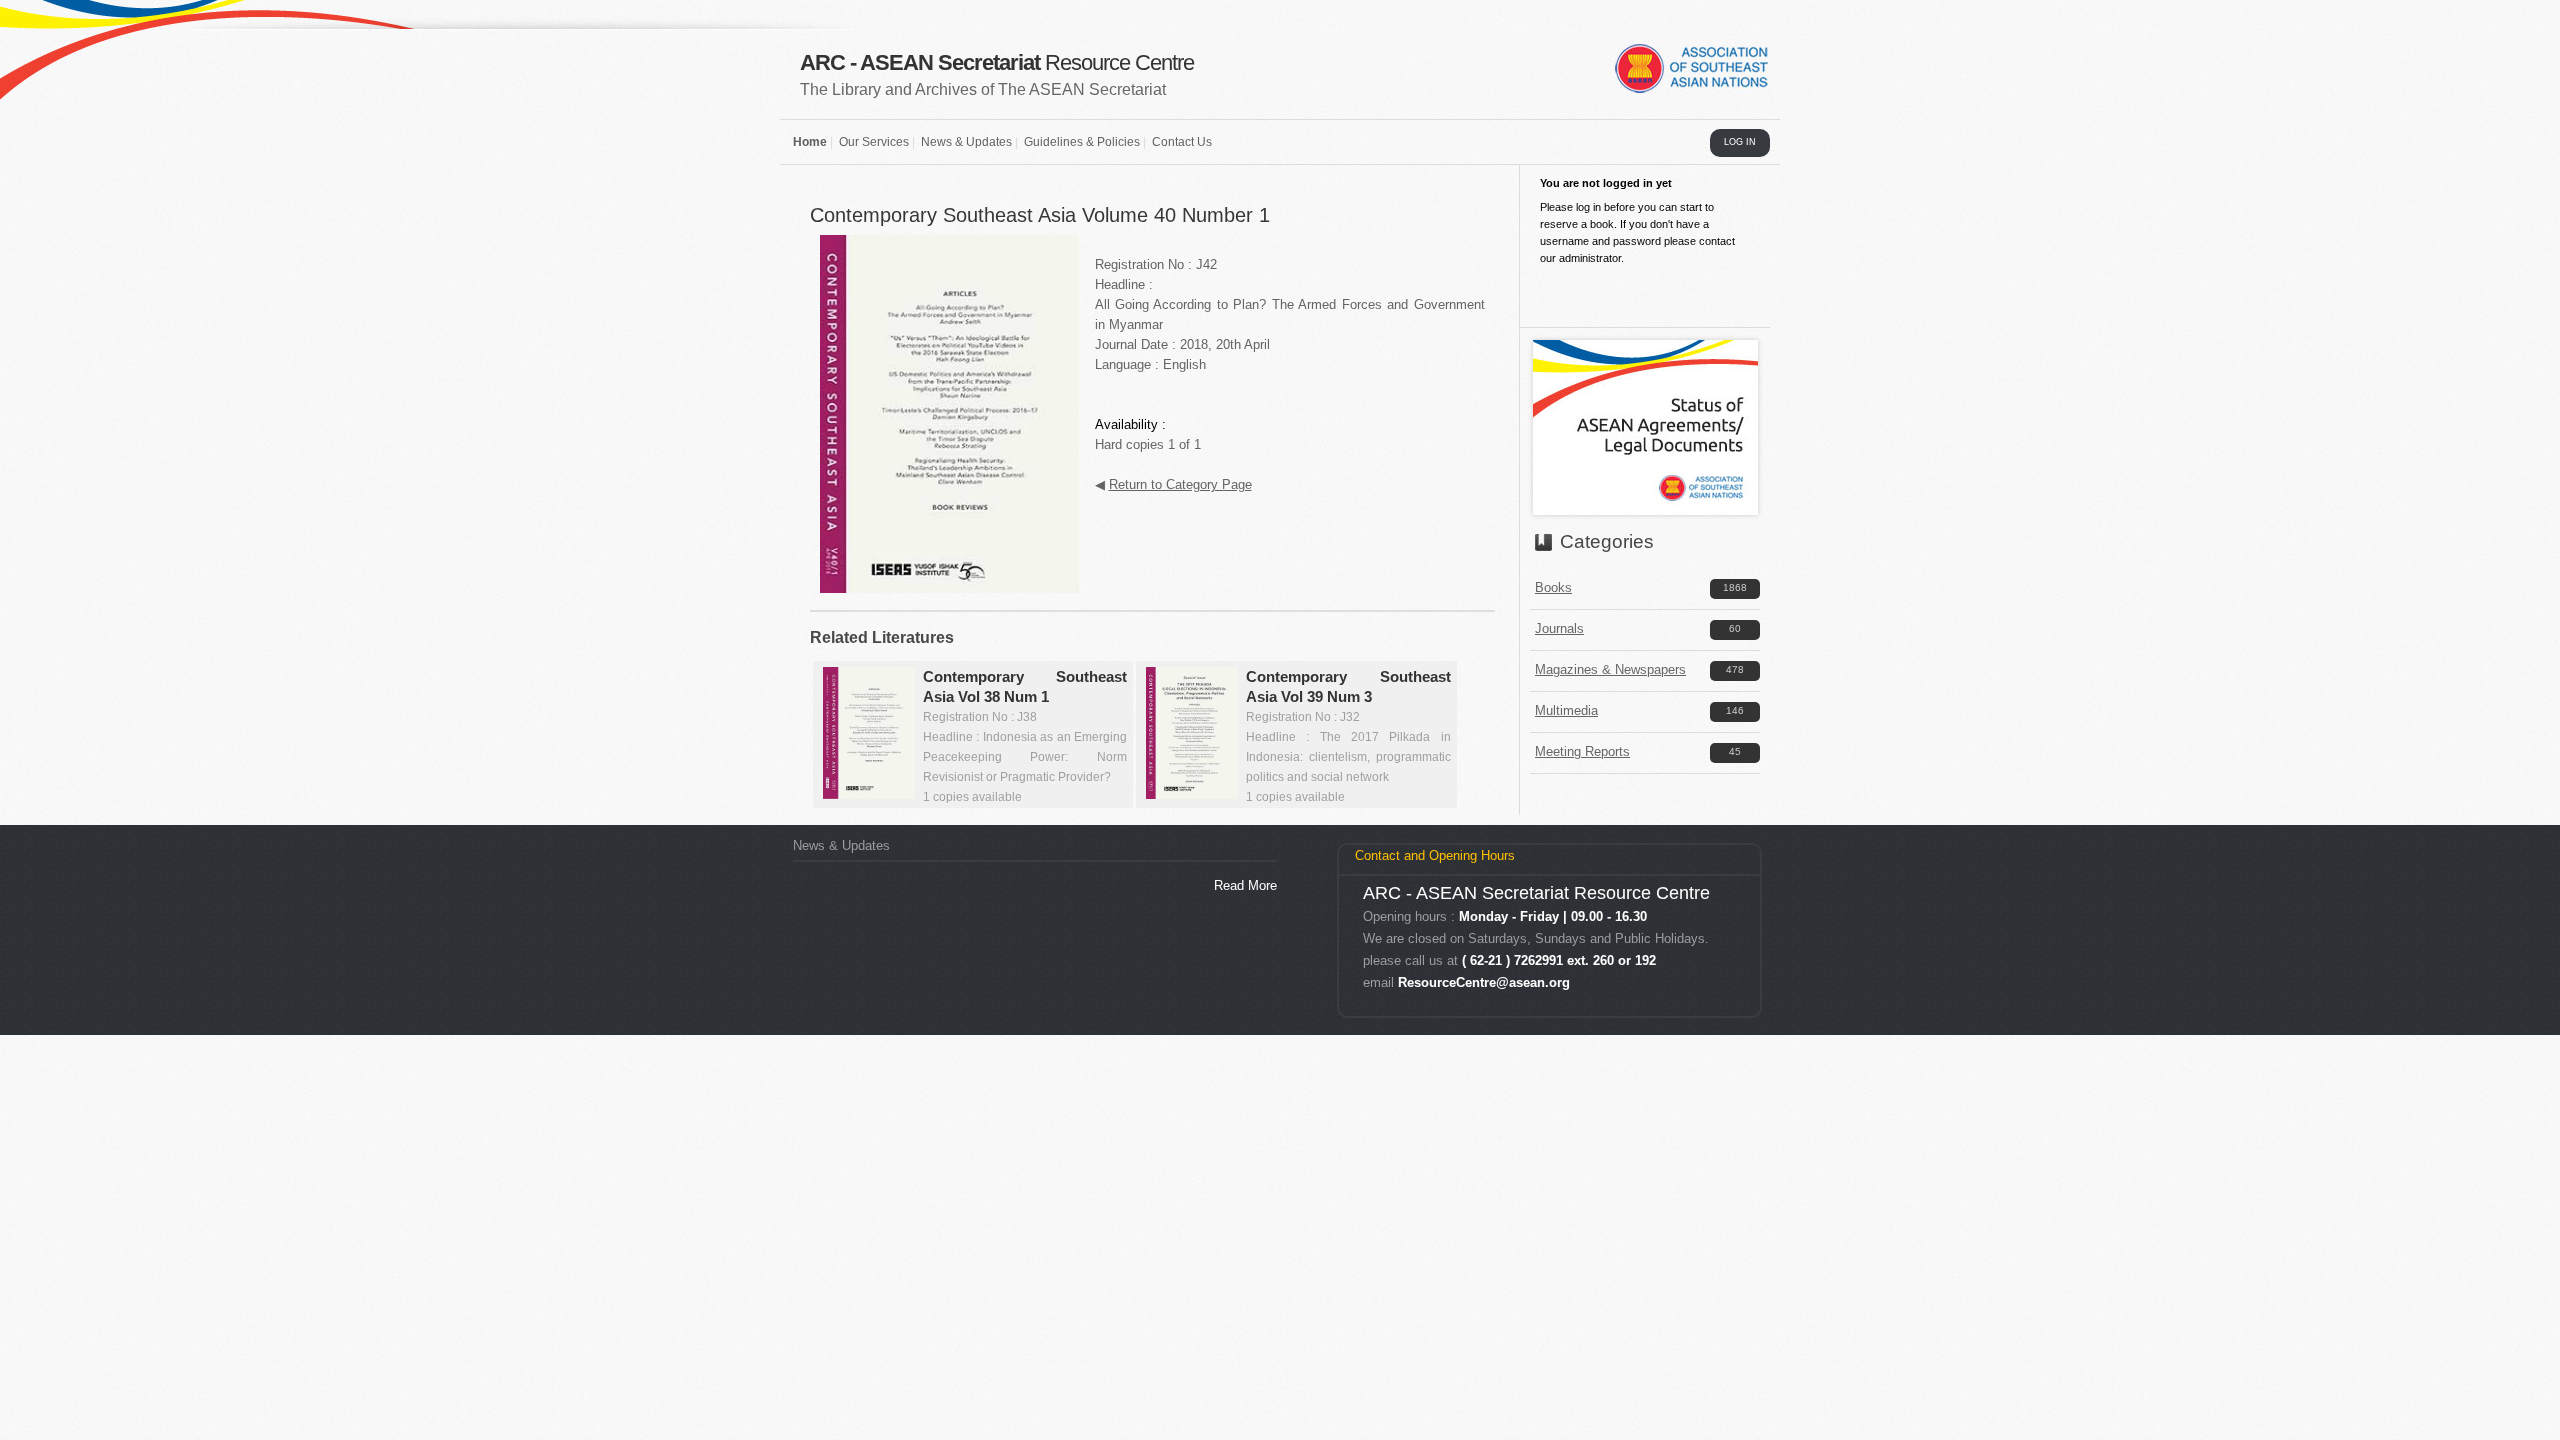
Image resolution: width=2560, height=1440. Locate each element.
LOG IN (1740, 142)
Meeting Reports (1582, 751)
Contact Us (1182, 142)
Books (1553, 587)
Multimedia (1566, 710)
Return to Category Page (1180, 484)
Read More (1245, 885)
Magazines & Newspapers (1610, 669)
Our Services (874, 142)
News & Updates (966, 142)
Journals (1559, 628)
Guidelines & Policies (1082, 142)
